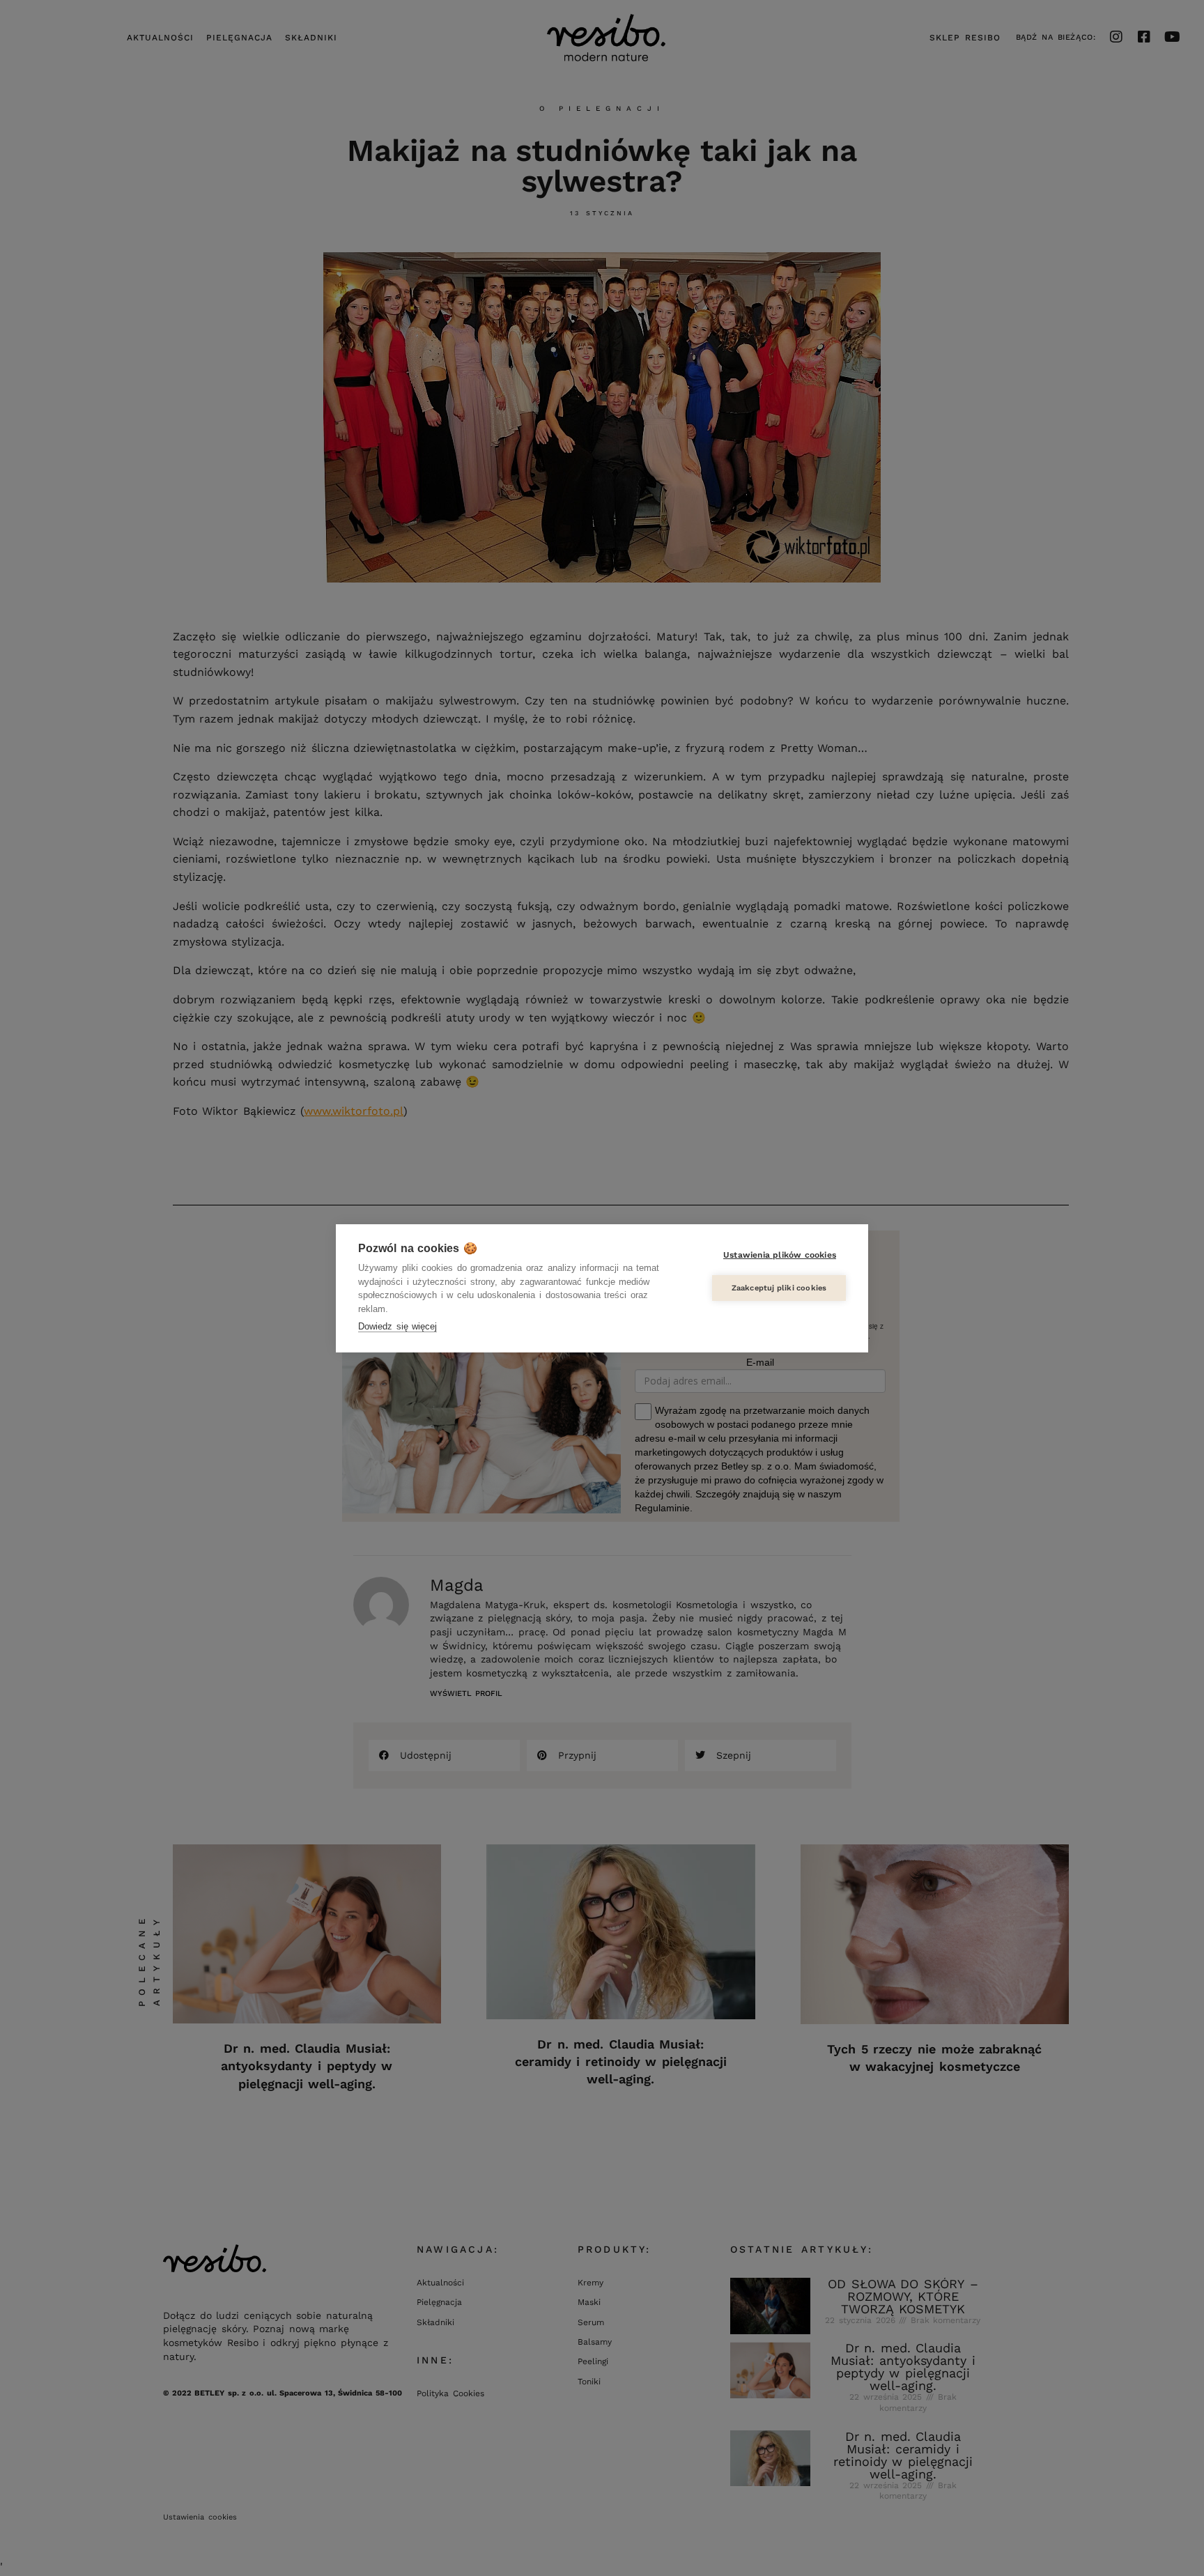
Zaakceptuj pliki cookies (779, 1288)
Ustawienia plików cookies (780, 1255)
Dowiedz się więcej (398, 1326)
